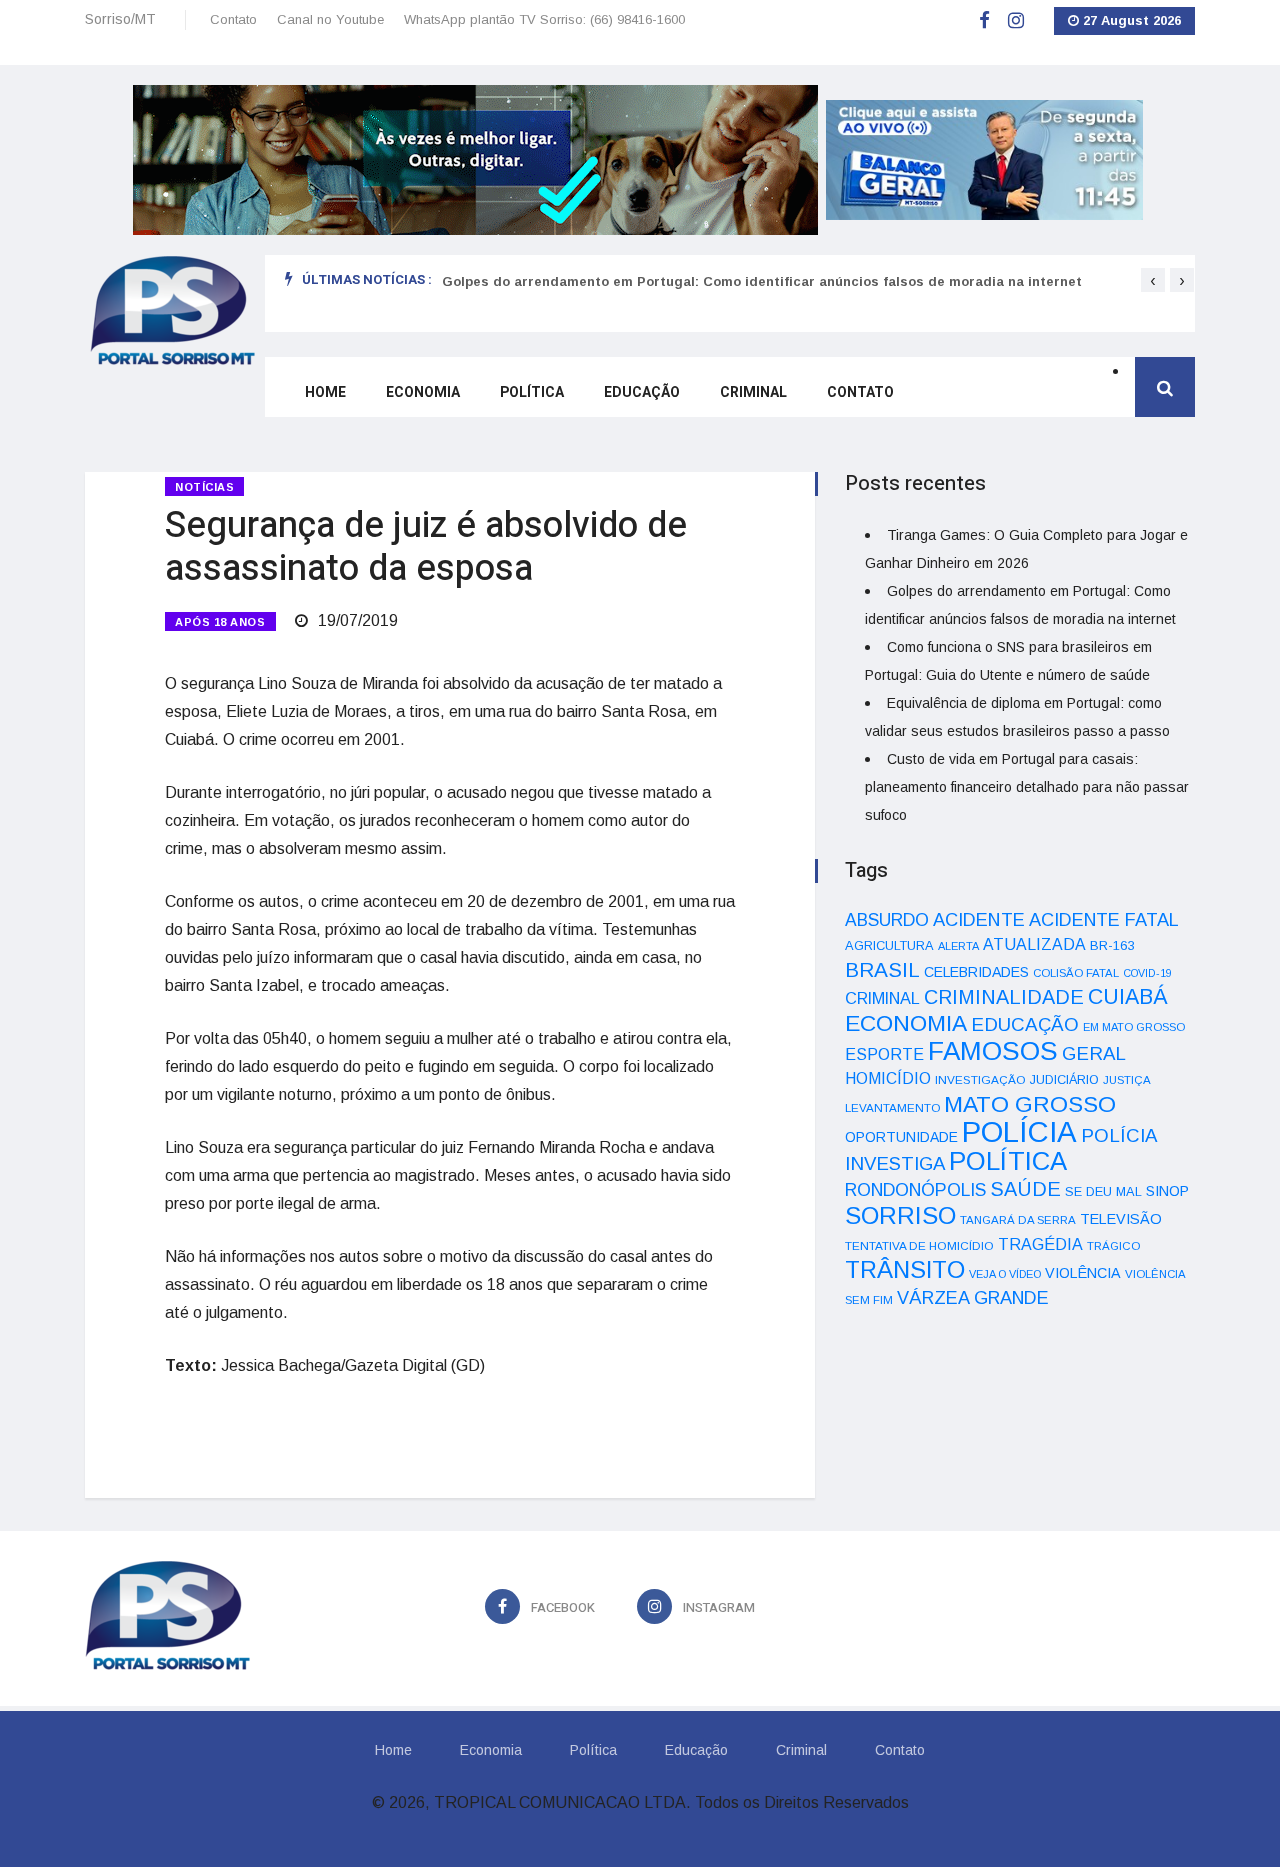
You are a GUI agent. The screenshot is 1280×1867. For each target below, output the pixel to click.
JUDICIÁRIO (1064, 1080)
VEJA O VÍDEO (1005, 1274)
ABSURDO (887, 920)
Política (532, 392)
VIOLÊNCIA (1083, 1273)
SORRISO (900, 1215)
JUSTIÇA (1127, 1080)
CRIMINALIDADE (1004, 997)
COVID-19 (1147, 973)
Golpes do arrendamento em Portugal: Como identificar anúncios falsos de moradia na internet (762, 281)
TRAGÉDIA (1040, 1244)
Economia (423, 392)
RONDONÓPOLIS (915, 1190)
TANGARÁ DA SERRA (1018, 1220)
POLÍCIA (1019, 1131)
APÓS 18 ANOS (220, 622)
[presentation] (1153, 280)
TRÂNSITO (905, 1269)
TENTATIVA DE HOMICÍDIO (919, 1245)
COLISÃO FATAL (1076, 973)
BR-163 (1112, 945)
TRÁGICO (1113, 1246)
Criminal (753, 392)
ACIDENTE (979, 919)
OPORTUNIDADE (901, 1137)
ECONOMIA (906, 1023)
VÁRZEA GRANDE (973, 1298)
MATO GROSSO (1030, 1104)
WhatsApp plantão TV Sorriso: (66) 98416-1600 (544, 19)
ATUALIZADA (1034, 944)
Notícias (204, 487)
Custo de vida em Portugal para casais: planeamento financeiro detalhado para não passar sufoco (1027, 787)
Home (325, 392)
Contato (233, 19)
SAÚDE (1025, 1189)
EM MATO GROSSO (1134, 1027)
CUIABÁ (1128, 997)
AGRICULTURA (889, 945)
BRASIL (882, 969)
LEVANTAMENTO (892, 1107)
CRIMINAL (882, 998)
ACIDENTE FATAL (1104, 920)
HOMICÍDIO (888, 1078)
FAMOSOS (993, 1051)
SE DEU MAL (1103, 1191)
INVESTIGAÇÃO (980, 1079)
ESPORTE (884, 1054)
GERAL (1094, 1053)
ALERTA (958, 946)
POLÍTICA (1008, 1161)
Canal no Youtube (330, 19)
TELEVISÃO (1121, 1219)
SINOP (1167, 1191)
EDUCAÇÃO (1025, 1024)
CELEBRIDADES (976, 972)
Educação (642, 392)
